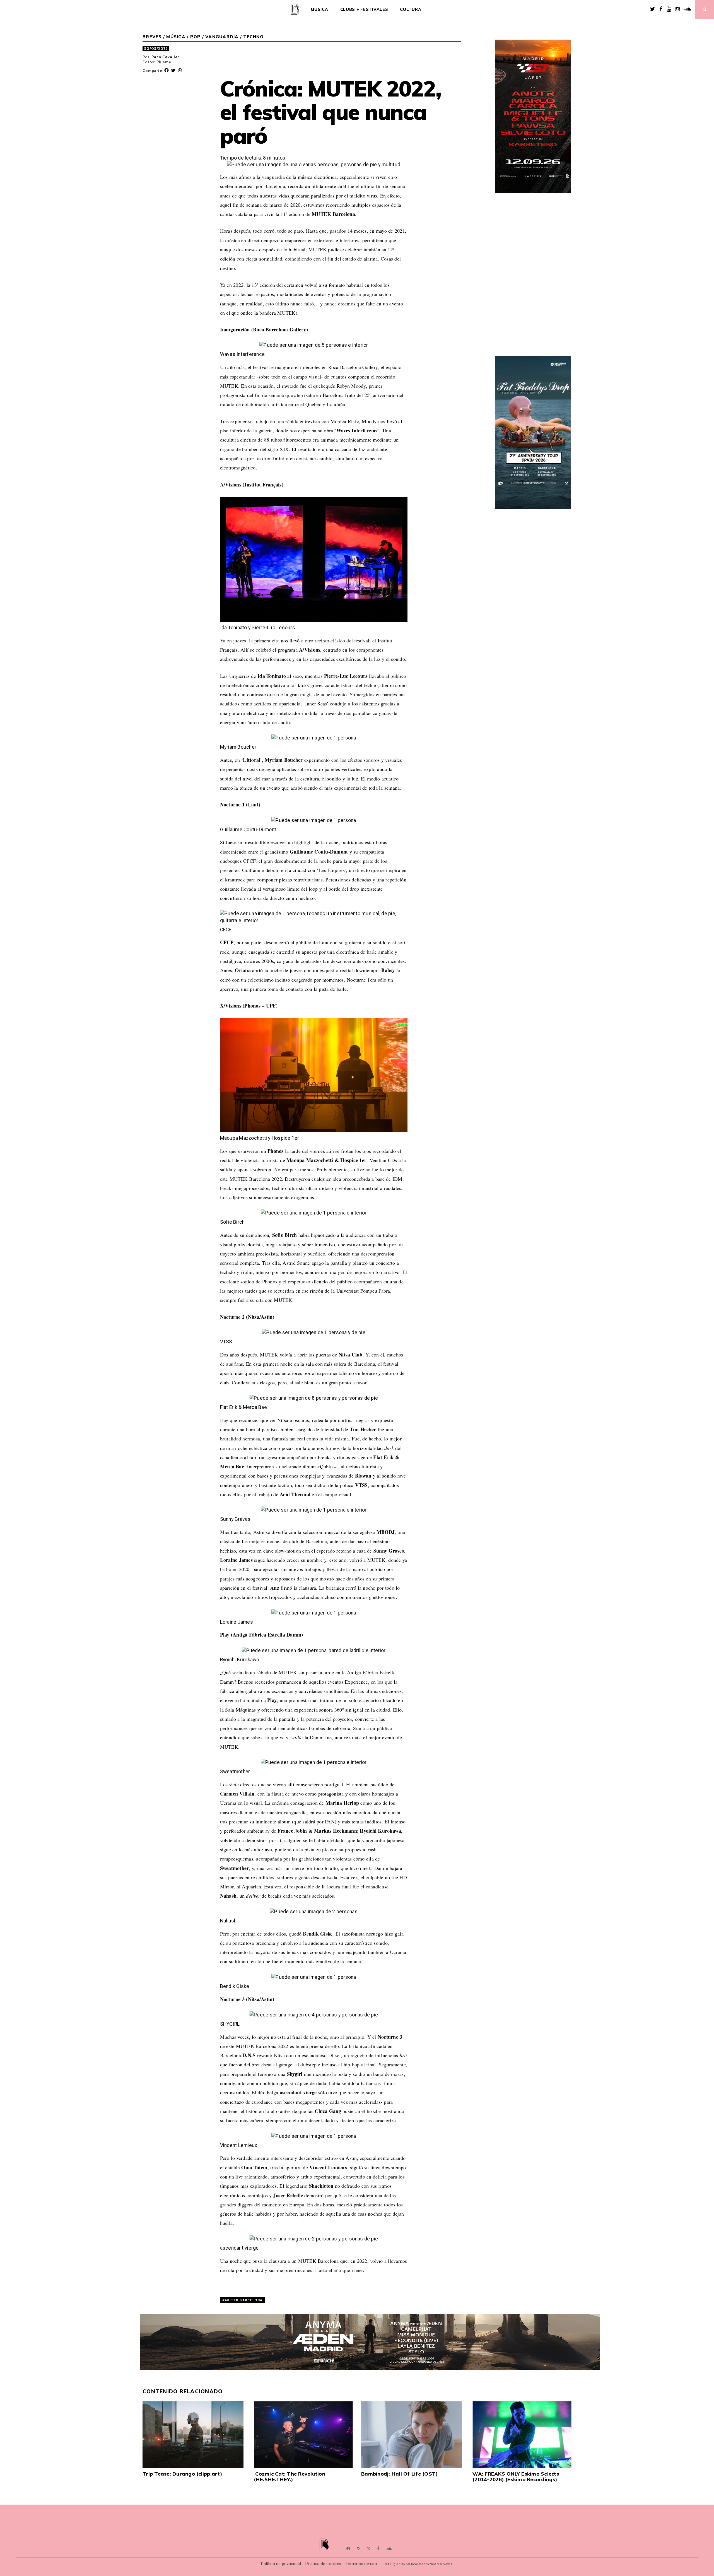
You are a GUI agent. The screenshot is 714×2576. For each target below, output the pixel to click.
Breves (152, 37)
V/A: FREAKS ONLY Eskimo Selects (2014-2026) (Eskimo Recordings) (516, 2477)
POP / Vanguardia (214, 37)
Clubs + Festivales (364, 9)
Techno (253, 37)
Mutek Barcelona (244, 2300)
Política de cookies (323, 2564)
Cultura (411, 9)
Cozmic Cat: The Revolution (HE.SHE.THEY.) (290, 2477)
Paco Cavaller (165, 57)
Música (319, 9)
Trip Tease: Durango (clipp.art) (182, 2474)
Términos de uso (361, 2564)
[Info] (348, 2549)
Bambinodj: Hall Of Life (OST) (400, 2474)
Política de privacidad (281, 2564)
